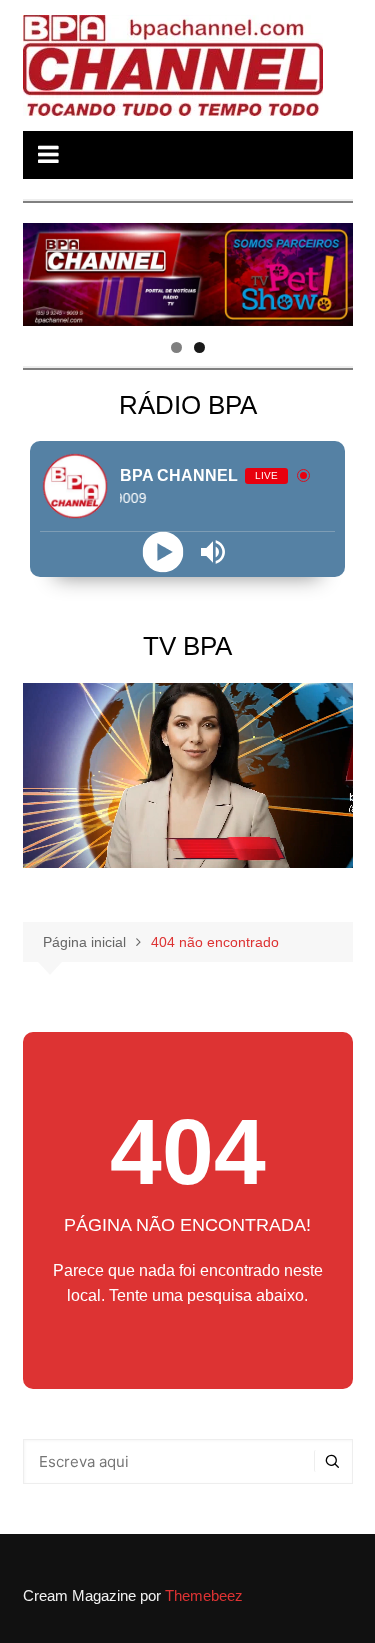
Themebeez (204, 1595)
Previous (48, 270)
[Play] (162, 552)
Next (328, 270)
